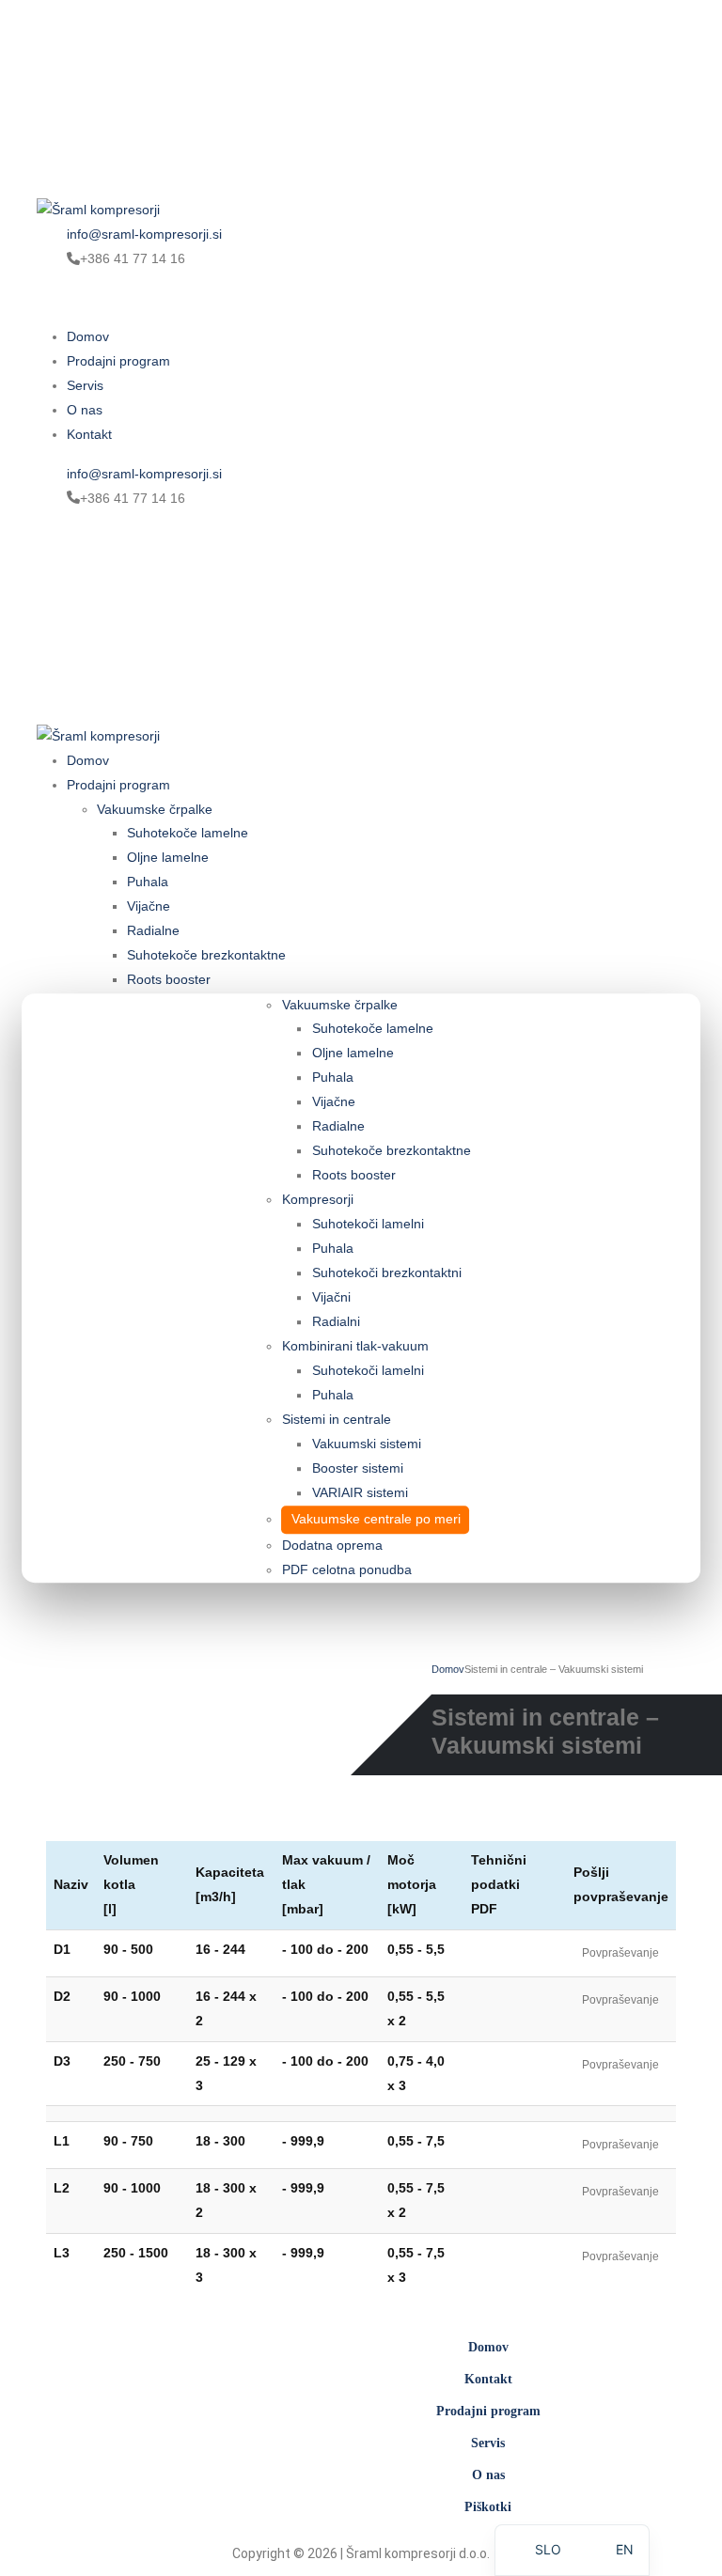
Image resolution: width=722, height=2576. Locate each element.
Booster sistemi (358, 1468)
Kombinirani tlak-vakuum (355, 1346)
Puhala (333, 1078)
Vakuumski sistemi (367, 1444)
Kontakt (89, 434)
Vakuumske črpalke (340, 1005)
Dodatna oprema (332, 1545)
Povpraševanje (620, 1953)
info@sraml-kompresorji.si (144, 234)
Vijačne (334, 1102)
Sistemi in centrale (337, 1419)
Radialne (338, 1127)
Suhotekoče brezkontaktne (392, 1151)
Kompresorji (318, 1200)
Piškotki (488, 2507)
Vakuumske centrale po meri (376, 1519)
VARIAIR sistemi (360, 1492)
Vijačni (331, 1298)
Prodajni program (118, 361)
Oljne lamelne (353, 1054)
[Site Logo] (187, 98)
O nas (85, 410)
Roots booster (354, 1176)
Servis (85, 385)
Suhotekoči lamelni (368, 1225)
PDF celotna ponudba (347, 1569)
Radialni (336, 1321)
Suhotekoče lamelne (373, 1029)
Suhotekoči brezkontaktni (387, 1273)
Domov (88, 336)
